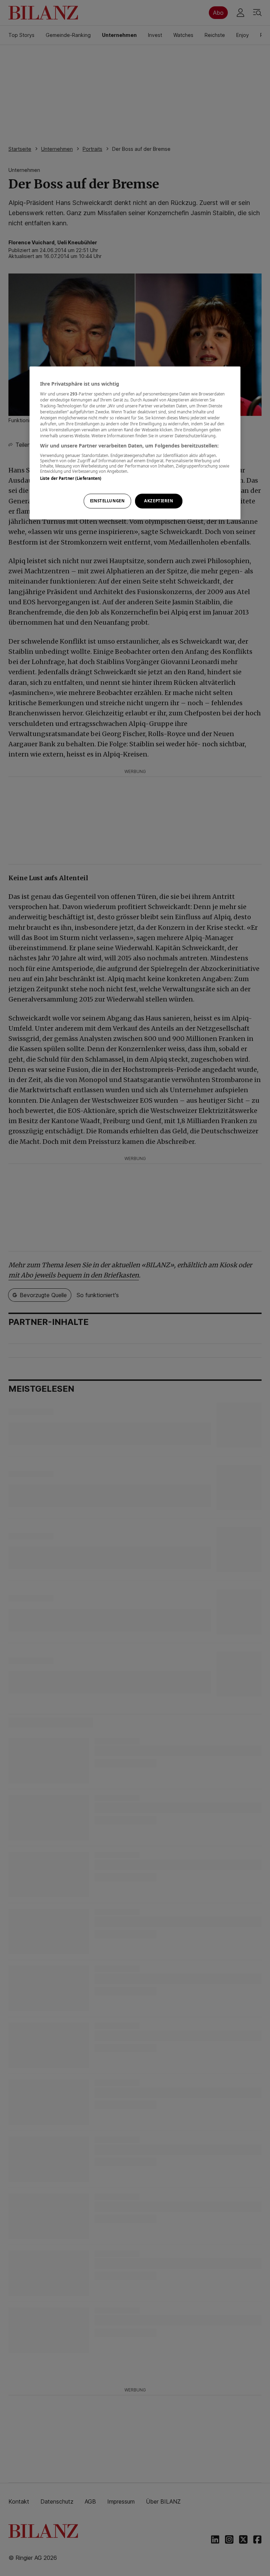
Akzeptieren (159, 501)
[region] (135, 443)
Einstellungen (107, 501)
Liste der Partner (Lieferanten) (71, 478)
